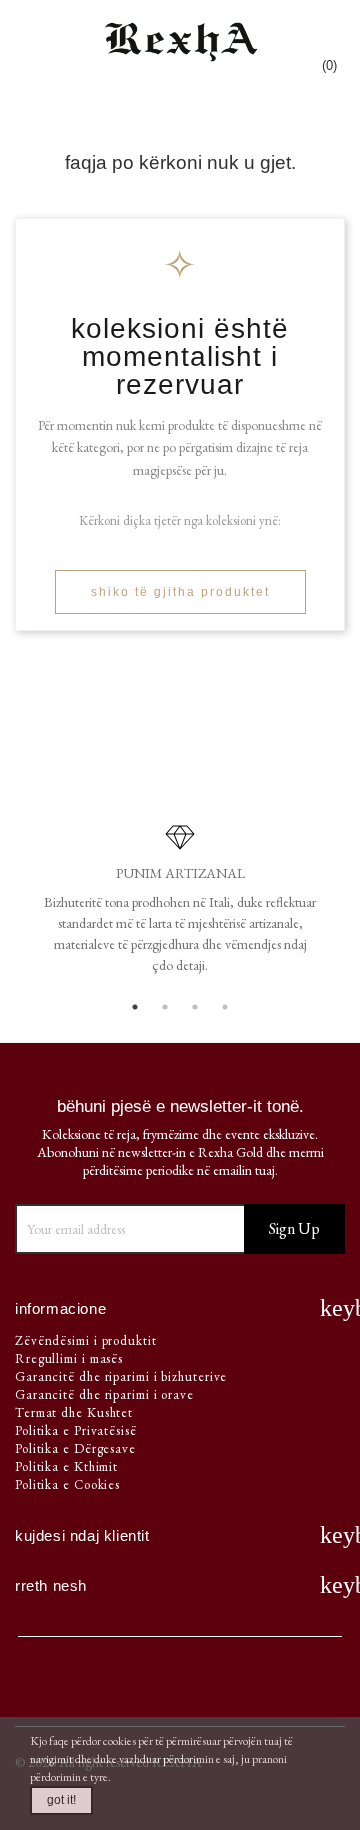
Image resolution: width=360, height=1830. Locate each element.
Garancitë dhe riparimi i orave (104, 1394)
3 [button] (195, 1007)
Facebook (48, 1683)
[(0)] (330, 33)
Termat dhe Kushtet (74, 1412)
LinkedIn (246, 1683)
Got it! (61, 1800)
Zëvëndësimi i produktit (86, 1340)
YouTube (114, 1683)
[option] (180, 906)
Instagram (180, 1683)
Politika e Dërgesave (75, 1448)
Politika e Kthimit (66, 1466)
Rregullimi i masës (69, 1358)
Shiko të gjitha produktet (180, 592)
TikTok (312, 1683)
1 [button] (135, 1007)
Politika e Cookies (67, 1484)
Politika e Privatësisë (76, 1430)
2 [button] (165, 1007)
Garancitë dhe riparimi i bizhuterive (121, 1376)
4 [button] (225, 1007)
